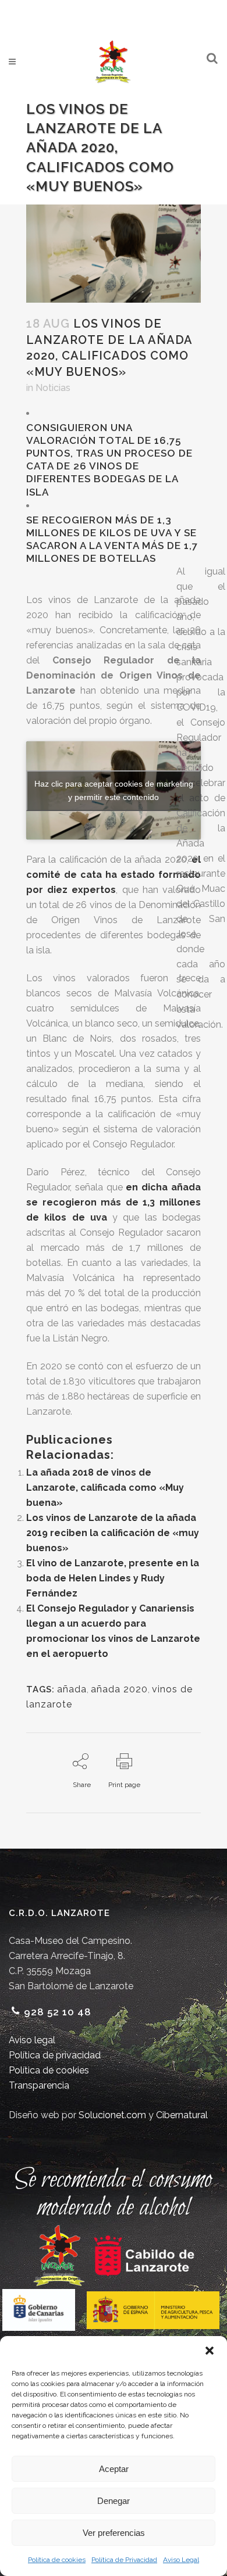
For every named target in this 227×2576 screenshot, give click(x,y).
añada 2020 (119, 1689)
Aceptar (114, 2469)
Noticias (53, 388)
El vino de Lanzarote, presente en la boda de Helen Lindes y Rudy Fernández (113, 1578)
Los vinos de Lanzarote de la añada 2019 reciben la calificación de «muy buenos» (113, 1533)
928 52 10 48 (58, 2012)
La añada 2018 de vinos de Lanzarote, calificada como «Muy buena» (105, 1488)
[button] (210, 2351)
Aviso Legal (181, 2560)
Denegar (114, 2501)
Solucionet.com (112, 2115)
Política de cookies (57, 2560)
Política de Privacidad (124, 2560)
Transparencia (39, 2085)
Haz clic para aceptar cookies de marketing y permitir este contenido (114, 790)
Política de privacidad (55, 2055)
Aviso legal (32, 2040)
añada (72, 1689)
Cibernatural (182, 2115)
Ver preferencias (114, 2533)
